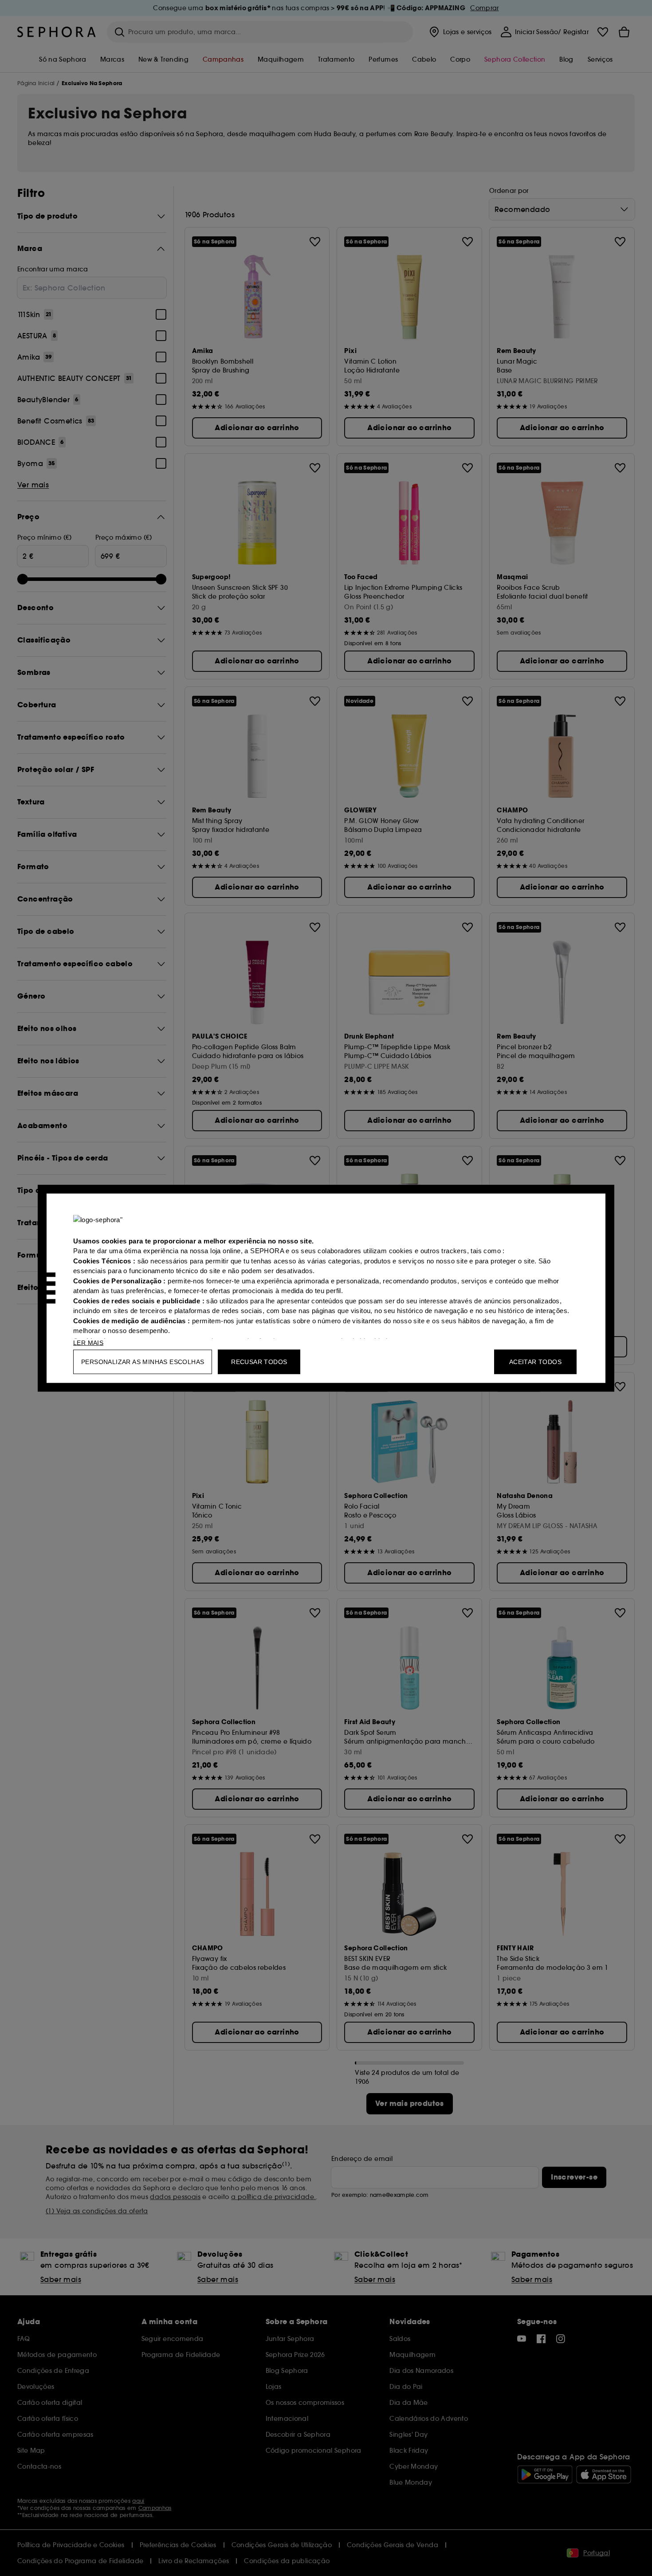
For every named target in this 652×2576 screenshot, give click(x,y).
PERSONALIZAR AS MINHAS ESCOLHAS (143, 1361)
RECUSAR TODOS (259, 1361)
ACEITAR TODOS (535, 1361)
